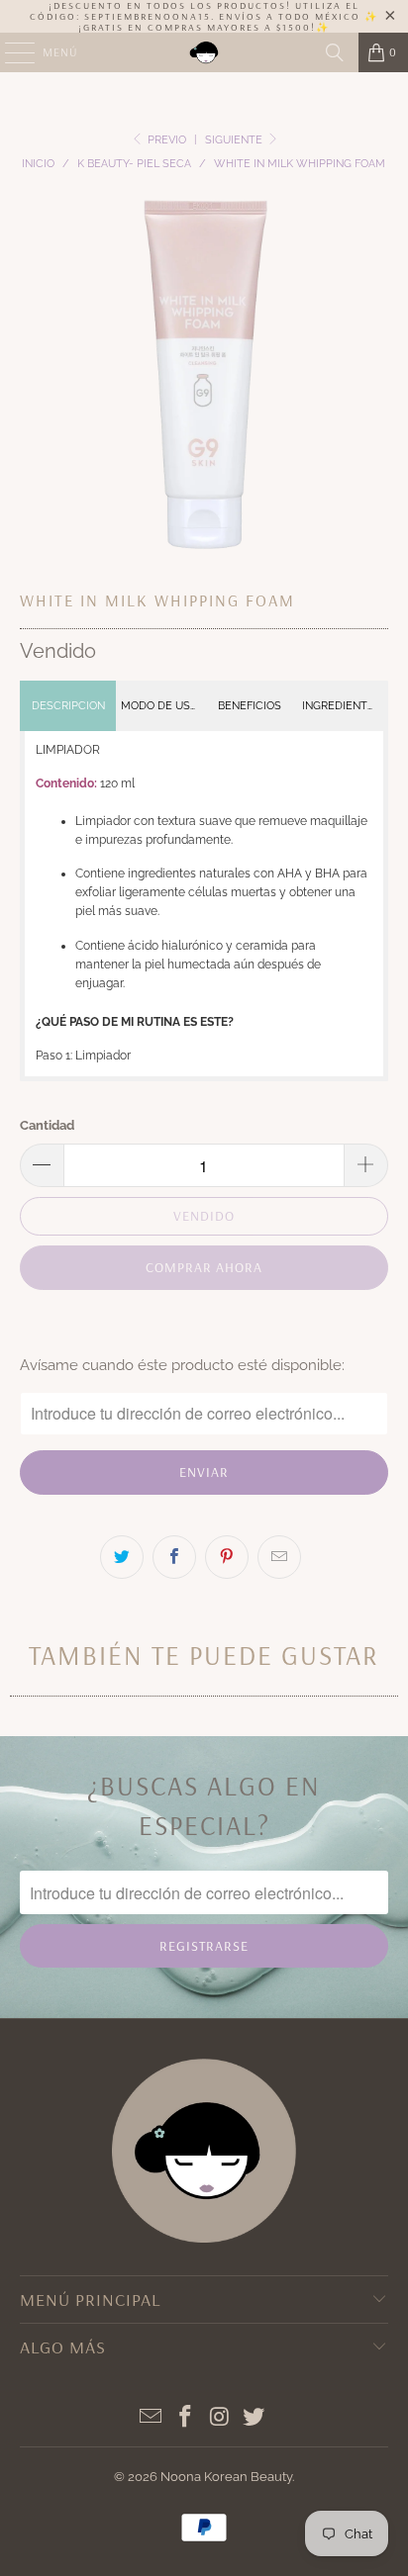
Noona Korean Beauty (226, 2477)
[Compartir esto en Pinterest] (227, 1557)
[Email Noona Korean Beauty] (152, 2418)
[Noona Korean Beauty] (204, 52)
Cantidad (47, 1125)
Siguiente (235, 140)
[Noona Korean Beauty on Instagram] (220, 2418)
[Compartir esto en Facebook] (174, 1557)
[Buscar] (335, 52)
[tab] (68, 706)
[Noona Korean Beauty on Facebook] (186, 2418)
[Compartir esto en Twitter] (122, 1557)
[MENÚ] (10, 52)
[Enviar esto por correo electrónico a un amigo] (279, 1557)
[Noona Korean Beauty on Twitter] (255, 2418)
